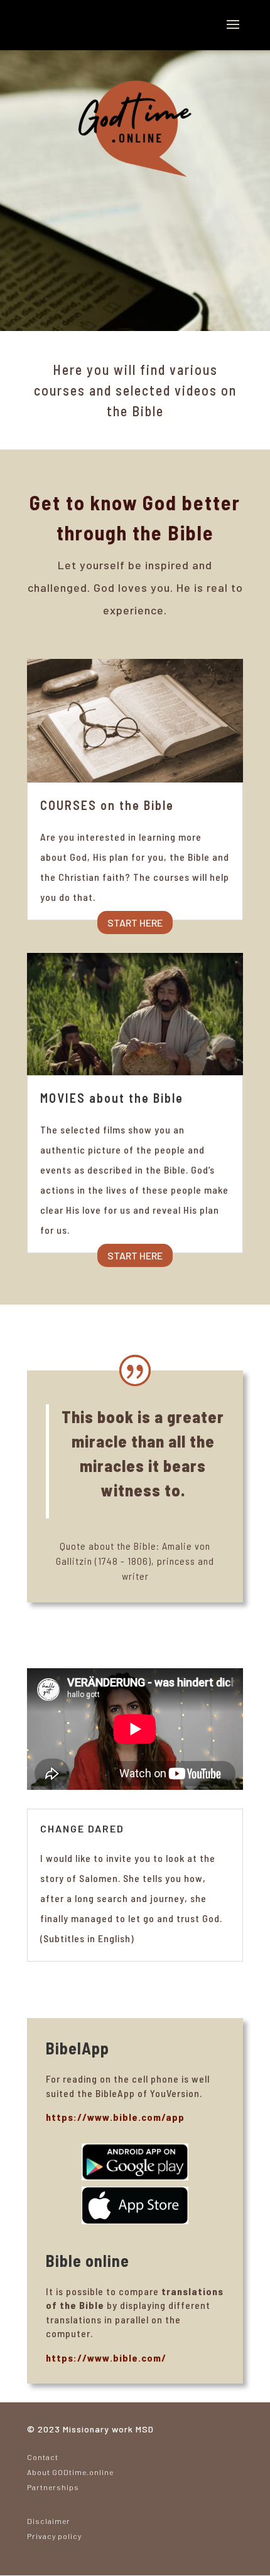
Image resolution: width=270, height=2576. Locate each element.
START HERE (135, 923)
